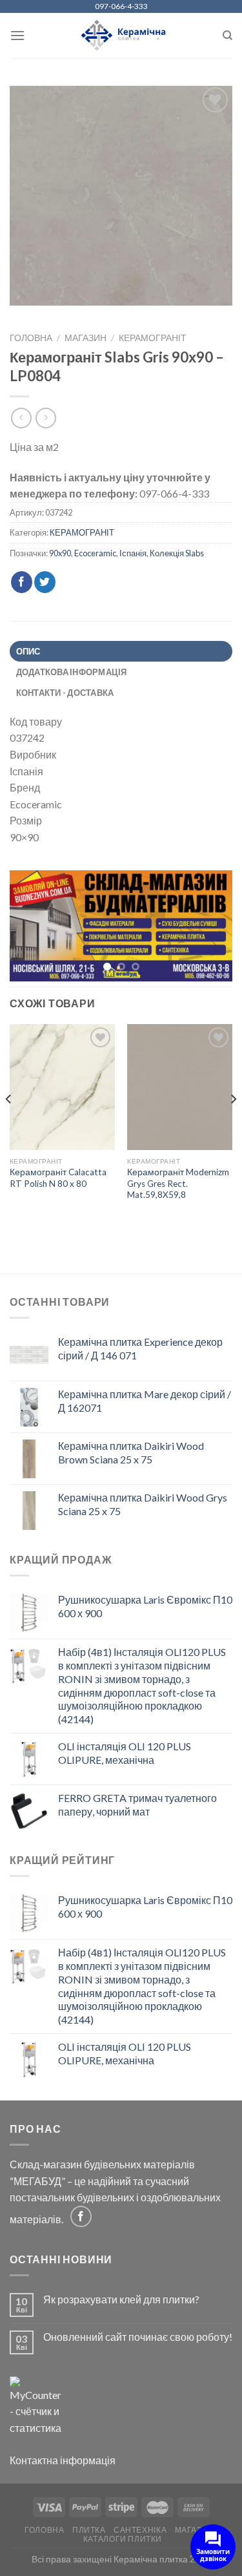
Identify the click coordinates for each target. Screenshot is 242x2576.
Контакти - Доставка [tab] (65, 693)
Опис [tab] (28, 651)
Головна (31, 338)
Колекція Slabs (177, 553)
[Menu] (17, 35)
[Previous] (9, 1126)
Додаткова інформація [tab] (72, 672)
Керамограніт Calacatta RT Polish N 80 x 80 (58, 1178)
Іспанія (133, 553)
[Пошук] (227, 36)
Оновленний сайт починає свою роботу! (138, 2337)
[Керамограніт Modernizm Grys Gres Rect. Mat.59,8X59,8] (180, 1088)
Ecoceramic (95, 553)
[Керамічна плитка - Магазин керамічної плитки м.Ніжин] (121, 36)
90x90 (60, 553)
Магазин (86, 338)
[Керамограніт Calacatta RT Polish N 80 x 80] (62, 1088)
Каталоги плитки (123, 2540)
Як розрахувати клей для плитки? (121, 2300)
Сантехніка (140, 2530)
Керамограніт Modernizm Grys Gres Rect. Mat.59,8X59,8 (178, 1184)
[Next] (233, 1126)
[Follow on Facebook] (81, 2217)
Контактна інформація (63, 2461)
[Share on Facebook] (22, 582)
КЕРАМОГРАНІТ (153, 338)
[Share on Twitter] (45, 582)
